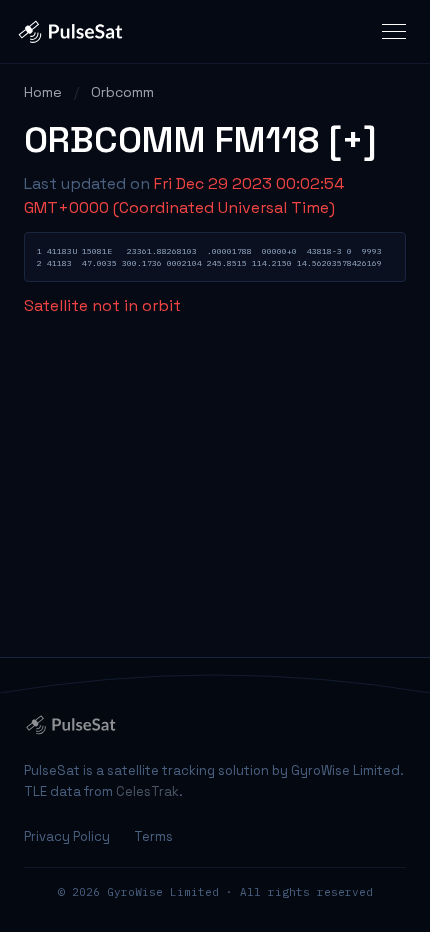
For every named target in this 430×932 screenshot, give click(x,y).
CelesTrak (147, 791)
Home (43, 92)
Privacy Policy (67, 836)
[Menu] (394, 31)
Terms (153, 836)
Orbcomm (122, 92)
